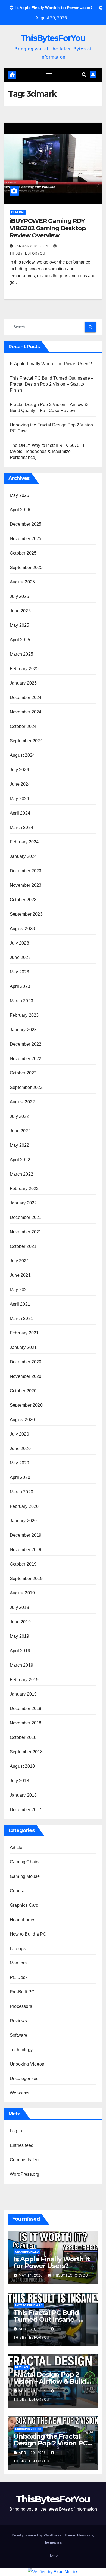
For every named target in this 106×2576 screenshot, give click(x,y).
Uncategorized (24, 2079)
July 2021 (19, 1261)
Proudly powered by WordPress (37, 2535)
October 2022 (23, 1073)
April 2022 (20, 1160)
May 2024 (20, 799)
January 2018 (23, 1795)
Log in (16, 2131)
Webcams (20, 2093)
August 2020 (22, 1420)
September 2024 (26, 741)
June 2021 (20, 1275)
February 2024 (24, 842)
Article (16, 1847)
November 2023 (26, 885)
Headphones (23, 1920)
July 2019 (19, 1607)
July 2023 (19, 943)
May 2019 (20, 1636)
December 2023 (26, 871)
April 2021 (20, 1304)
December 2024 (26, 697)
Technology (21, 2050)
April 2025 (20, 640)
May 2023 (20, 972)
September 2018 (26, 1752)
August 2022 (22, 1102)
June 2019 (20, 1622)
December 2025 (26, 524)
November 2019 (26, 1550)
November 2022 (26, 1059)
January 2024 (23, 856)
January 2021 (23, 1347)
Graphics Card (24, 1905)
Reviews (18, 2021)
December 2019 (26, 1535)
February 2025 (24, 669)
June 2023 (20, 957)
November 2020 (26, 1376)
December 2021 (26, 1217)
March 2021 (21, 1319)
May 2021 (20, 1290)
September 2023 (26, 914)
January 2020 (23, 1521)
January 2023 (23, 1030)
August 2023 (22, 929)
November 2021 (26, 1232)
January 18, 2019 (32, 246)
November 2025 (26, 539)
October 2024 (23, 726)
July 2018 (19, 1781)
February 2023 (24, 1015)
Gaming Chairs (25, 1862)
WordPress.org (25, 2174)
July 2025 (19, 596)
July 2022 (19, 1116)
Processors (21, 2006)
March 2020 (21, 1492)
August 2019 (22, 1593)
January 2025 (23, 683)
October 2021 (23, 1246)
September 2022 (26, 1087)
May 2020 (20, 1463)
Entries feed (22, 2145)
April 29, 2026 (33, 2329)
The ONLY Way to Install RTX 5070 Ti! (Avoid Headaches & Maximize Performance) (48, 451)
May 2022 (20, 1145)
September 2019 (26, 1578)
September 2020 (26, 1405)
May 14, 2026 (31, 2275)
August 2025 (22, 582)
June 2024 (20, 784)
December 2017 (26, 1810)
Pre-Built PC (22, 1992)
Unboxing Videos (27, 2064)
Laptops (18, 1949)
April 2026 (20, 510)
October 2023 (23, 900)
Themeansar (53, 2542)
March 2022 (21, 1174)
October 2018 (23, 1737)
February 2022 (24, 1189)
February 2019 (24, 1680)
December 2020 (26, 1362)
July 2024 (19, 770)
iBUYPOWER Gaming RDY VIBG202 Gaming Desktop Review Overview (48, 228)
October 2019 (23, 1564)
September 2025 (26, 567)
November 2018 (26, 1723)
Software (19, 2035)
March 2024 (21, 827)
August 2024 (22, 755)
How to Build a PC (28, 1934)
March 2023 (21, 1001)
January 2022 (23, 1203)
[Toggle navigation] (49, 75)
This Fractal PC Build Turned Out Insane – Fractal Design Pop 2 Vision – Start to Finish (52, 384)
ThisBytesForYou (53, 38)
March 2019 (21, 1665)
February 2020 (24, 1506)
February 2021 (24, 1333)
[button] (84, 75)
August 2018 (22, 1766)
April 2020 (20, 1477)
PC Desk (19, 1977)
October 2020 (23, 1391)
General (18, 212)
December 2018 (26, 1708)
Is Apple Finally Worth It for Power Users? (51, 364)
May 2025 (20, 625)
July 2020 (19, 1434)
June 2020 (20, 1449)
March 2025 (21, 654)
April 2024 (20, 813)
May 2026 (20, 495)
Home (53, 2555)
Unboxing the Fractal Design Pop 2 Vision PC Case (50, 2443)
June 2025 (20, 611)
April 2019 (20, 1651)
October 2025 (23, 553)
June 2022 (20, 1131)
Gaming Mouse (25, 1876)
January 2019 (23, 1694)
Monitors (18, 1963)
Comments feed (25, 2160)
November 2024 (26, 712)
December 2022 (26, 1044)
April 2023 (20, 986)
